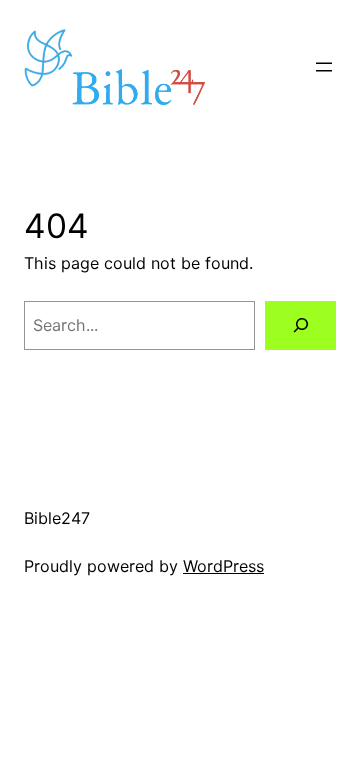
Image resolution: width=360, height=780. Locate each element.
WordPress (223, 566)
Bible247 (57, 518)
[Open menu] (324, 67)
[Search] (300, 325)
